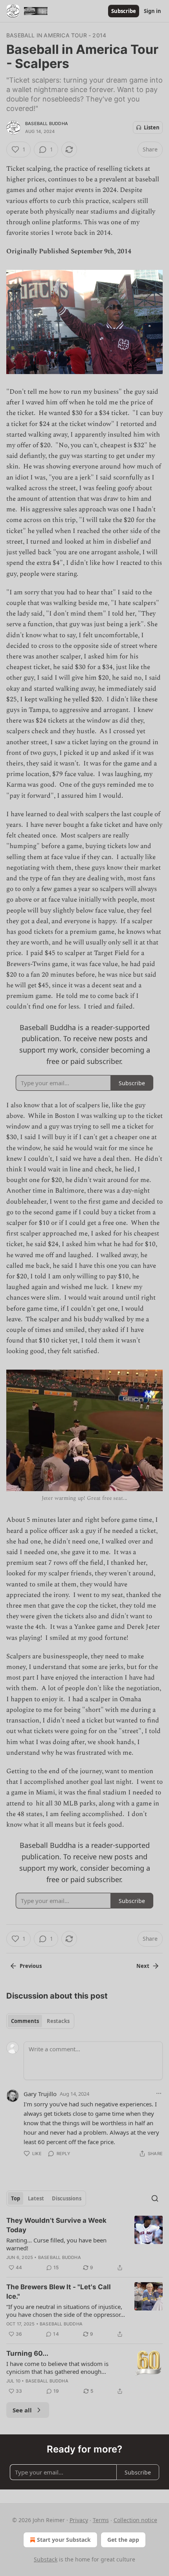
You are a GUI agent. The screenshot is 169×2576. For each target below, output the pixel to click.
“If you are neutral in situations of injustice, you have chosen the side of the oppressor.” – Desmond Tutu (65, 2310)
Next (143, 1966)
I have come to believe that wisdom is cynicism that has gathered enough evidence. (57, 2368)
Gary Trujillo (40, 2094)
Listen (152, 127)
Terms (101, 2520)
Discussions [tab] (67, 2198)
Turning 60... (27, 2353)
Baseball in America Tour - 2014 (56, 35)
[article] (84, 2244)
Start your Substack (64, 2540)
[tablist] (40, 2021)
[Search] (155, 2198)
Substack (46, 2559)
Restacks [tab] (58, 2021)
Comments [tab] (25, 2021)
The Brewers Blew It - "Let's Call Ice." (59, 2292)
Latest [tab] (36, 2198)
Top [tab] (16, 2198)
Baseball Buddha (47, 124)
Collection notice (135, 2520)
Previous (31, 1966)
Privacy (79, 2520)
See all (22, 2410)
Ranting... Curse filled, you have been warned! (56, 2244)
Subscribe (124, 11)
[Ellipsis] (159, 2093)
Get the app (123, 2540)
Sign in (152, 11)
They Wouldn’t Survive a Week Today (56, 2225)
